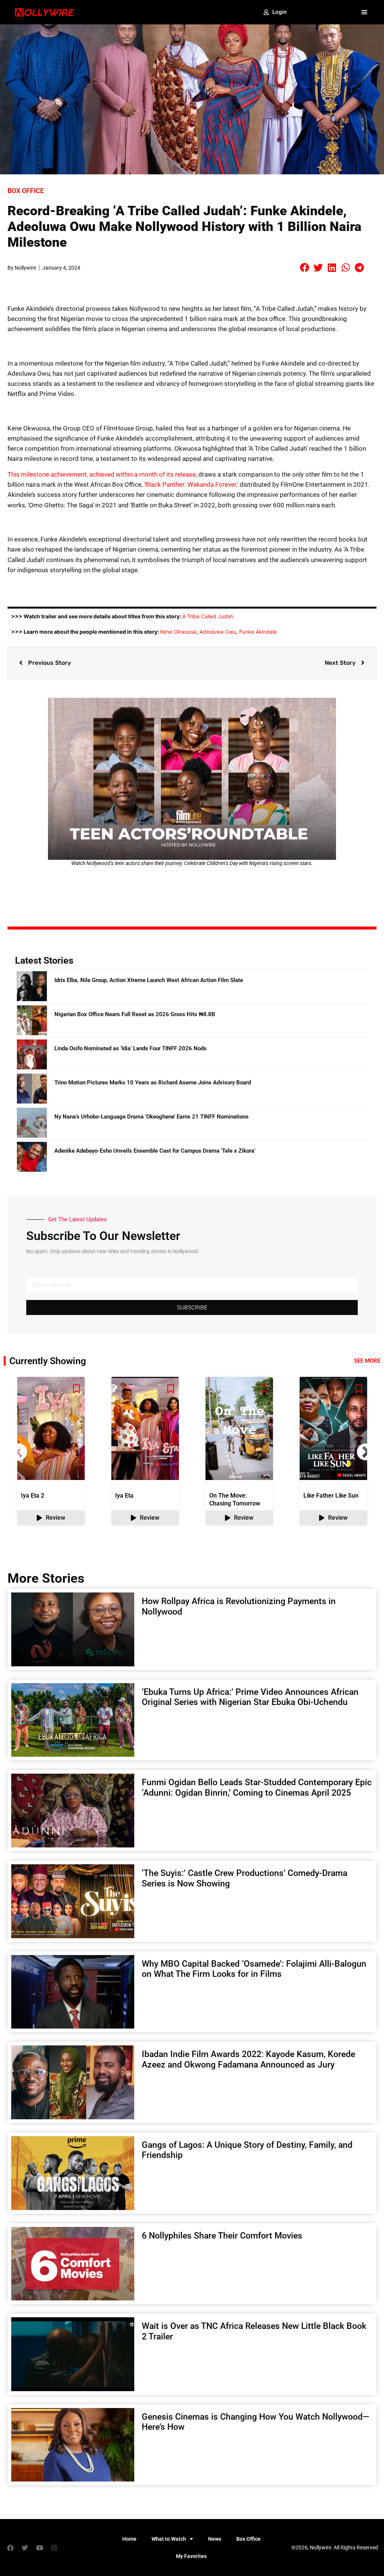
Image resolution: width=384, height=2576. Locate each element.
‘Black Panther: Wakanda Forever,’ (191, 484)
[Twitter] (25, 2548)
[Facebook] (10, 2548)
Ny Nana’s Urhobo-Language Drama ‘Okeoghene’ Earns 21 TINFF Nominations (151, 1117)
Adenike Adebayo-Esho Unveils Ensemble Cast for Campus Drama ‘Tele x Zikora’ (155, 1151)
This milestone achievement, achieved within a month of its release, (102, 474)
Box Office (26, 191)
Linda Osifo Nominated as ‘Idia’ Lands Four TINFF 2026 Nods (130, 1048)
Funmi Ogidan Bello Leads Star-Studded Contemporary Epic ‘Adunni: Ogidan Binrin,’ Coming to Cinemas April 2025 (257, 1788)
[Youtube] (39, 2548)
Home (129, 2539)
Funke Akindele (258, 632)
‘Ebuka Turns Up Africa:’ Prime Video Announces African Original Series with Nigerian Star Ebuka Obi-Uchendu (250, 1697)
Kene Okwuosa (178, 632)
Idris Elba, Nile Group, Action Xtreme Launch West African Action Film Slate (149, 980)
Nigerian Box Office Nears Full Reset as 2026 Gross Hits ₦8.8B (135, 1014)
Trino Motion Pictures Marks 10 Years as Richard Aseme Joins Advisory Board (153, 1083)
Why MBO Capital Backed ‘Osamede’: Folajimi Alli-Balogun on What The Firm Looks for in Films (254, 1969)
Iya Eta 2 (33, 1496)
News (215, 2539)
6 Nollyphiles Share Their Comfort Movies (223, 2236)
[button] (364, 12)
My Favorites (191, 2556)
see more (367, 1361)
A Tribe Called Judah (208, 616)
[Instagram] (54, 2548)
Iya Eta (124, 1496)
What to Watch (169, 2539)
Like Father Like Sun (331, 1496)
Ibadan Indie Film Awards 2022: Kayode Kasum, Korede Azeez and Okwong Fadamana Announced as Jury (248, 2059)
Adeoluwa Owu (218, 632)
